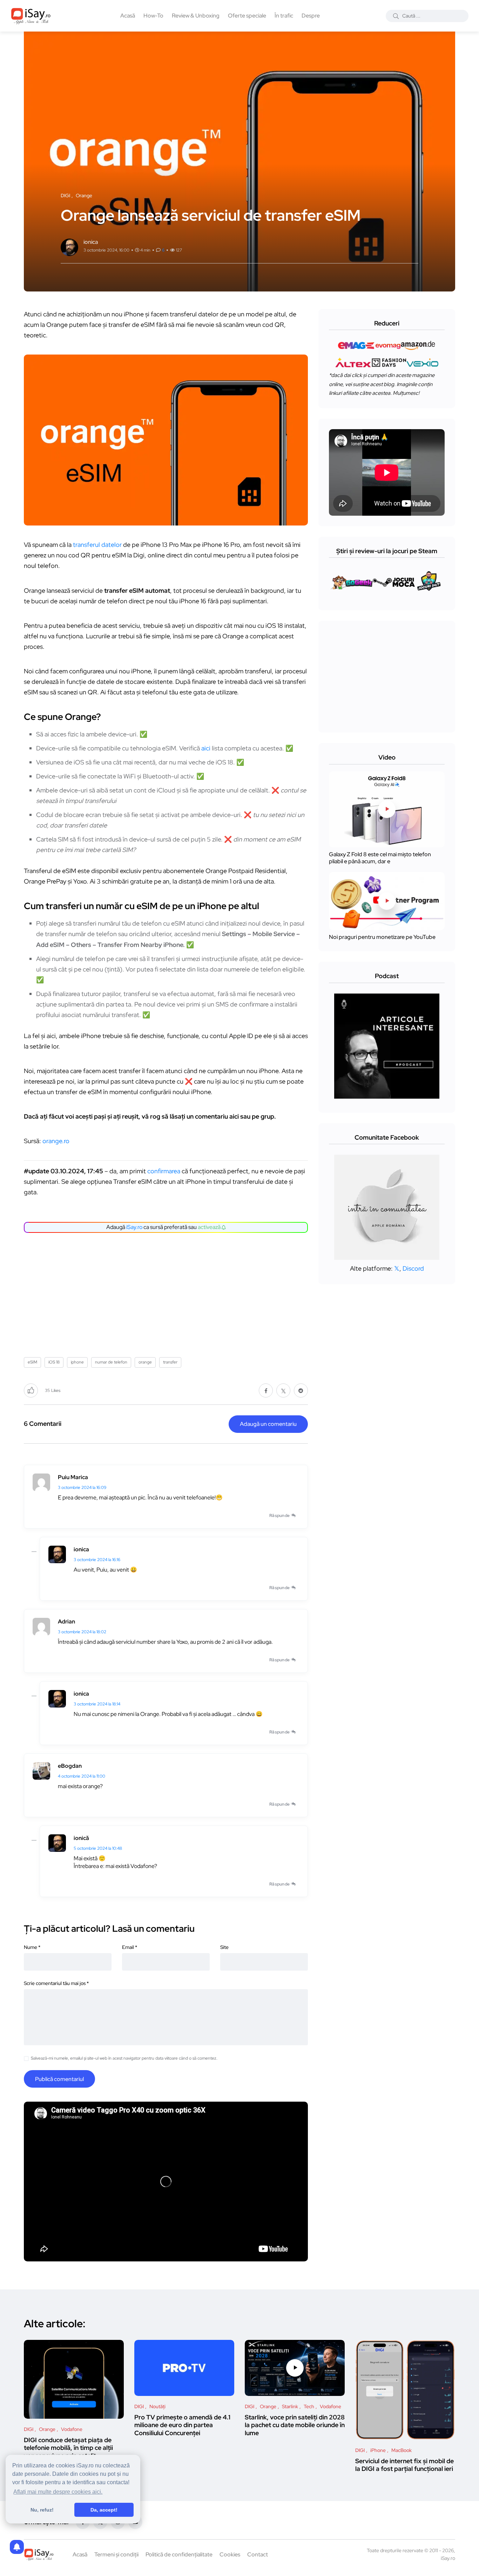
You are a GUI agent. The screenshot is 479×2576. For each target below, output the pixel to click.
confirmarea (164, 1171)
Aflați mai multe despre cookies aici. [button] (58, 2492)
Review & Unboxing (196, 16)
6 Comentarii (43, 1424)
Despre (311, 16)
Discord (413, 1268)
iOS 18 (54, 1362)
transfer (170, 1362)
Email (130, 1947)
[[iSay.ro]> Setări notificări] (17, 2547)
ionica (81, 1549)
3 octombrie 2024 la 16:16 (97, 1560)
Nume (32, 1947)
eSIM (32, 1362)
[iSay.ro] (31, 16)
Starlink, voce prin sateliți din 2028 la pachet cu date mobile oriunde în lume (295, 2425)
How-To (153, 16)
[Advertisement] (168, 1292)
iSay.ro (134, 1227)
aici (206, 748)
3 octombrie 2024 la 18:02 (82, 1632)
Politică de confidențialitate (179, 2554)
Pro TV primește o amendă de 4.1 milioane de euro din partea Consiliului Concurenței (182, 2425)
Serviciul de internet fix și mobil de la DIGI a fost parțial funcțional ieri (404, 2465)
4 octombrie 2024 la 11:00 (82, 1776)
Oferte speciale (247, 16)
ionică (81, 1838)
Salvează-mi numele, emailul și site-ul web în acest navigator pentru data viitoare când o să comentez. (124, 2058)
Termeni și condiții (116, 2554)
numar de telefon (111, 1362)
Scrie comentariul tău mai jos (56, 1983)
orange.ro (56, 1141)
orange (145, 1362)
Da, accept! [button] (104, 2510)
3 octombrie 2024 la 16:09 (82, 1488)
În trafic (284, 16)
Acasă (128, 16)
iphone (77, 1362)
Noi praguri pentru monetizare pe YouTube (382, 937)
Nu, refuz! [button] (42, 2510)
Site (224, 1947)
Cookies (230, 2554)
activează (210, 1227)
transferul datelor (97, 545)
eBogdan (70, 1766)
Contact (258, 2554)
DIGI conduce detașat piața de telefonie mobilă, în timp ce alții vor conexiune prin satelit (68, 2448)
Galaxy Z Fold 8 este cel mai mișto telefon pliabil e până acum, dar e (380, 858)
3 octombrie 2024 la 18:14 (97, 1704)
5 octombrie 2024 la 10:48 (98, 1848)
